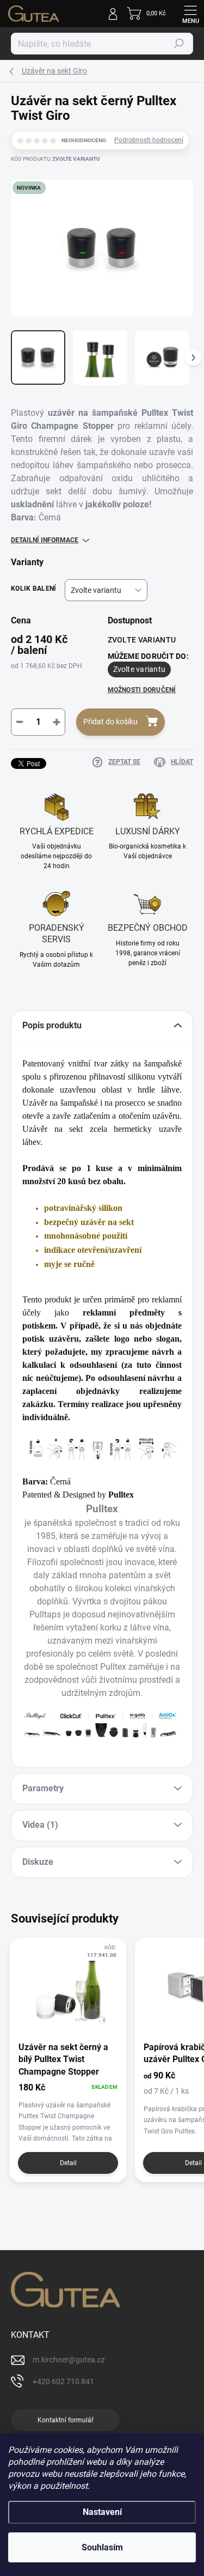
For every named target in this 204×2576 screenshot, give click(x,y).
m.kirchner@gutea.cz (69, 2360)
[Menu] (190, 14)
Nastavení (102, 2512)
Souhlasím (102, 2547)
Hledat (179, 44)
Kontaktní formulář (66, 2420)
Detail (68, 2163)
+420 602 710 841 (63, 2381)
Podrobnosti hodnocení (149, 140)
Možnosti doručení (142, 690)
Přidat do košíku (110, 722)
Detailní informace (45, 540)
